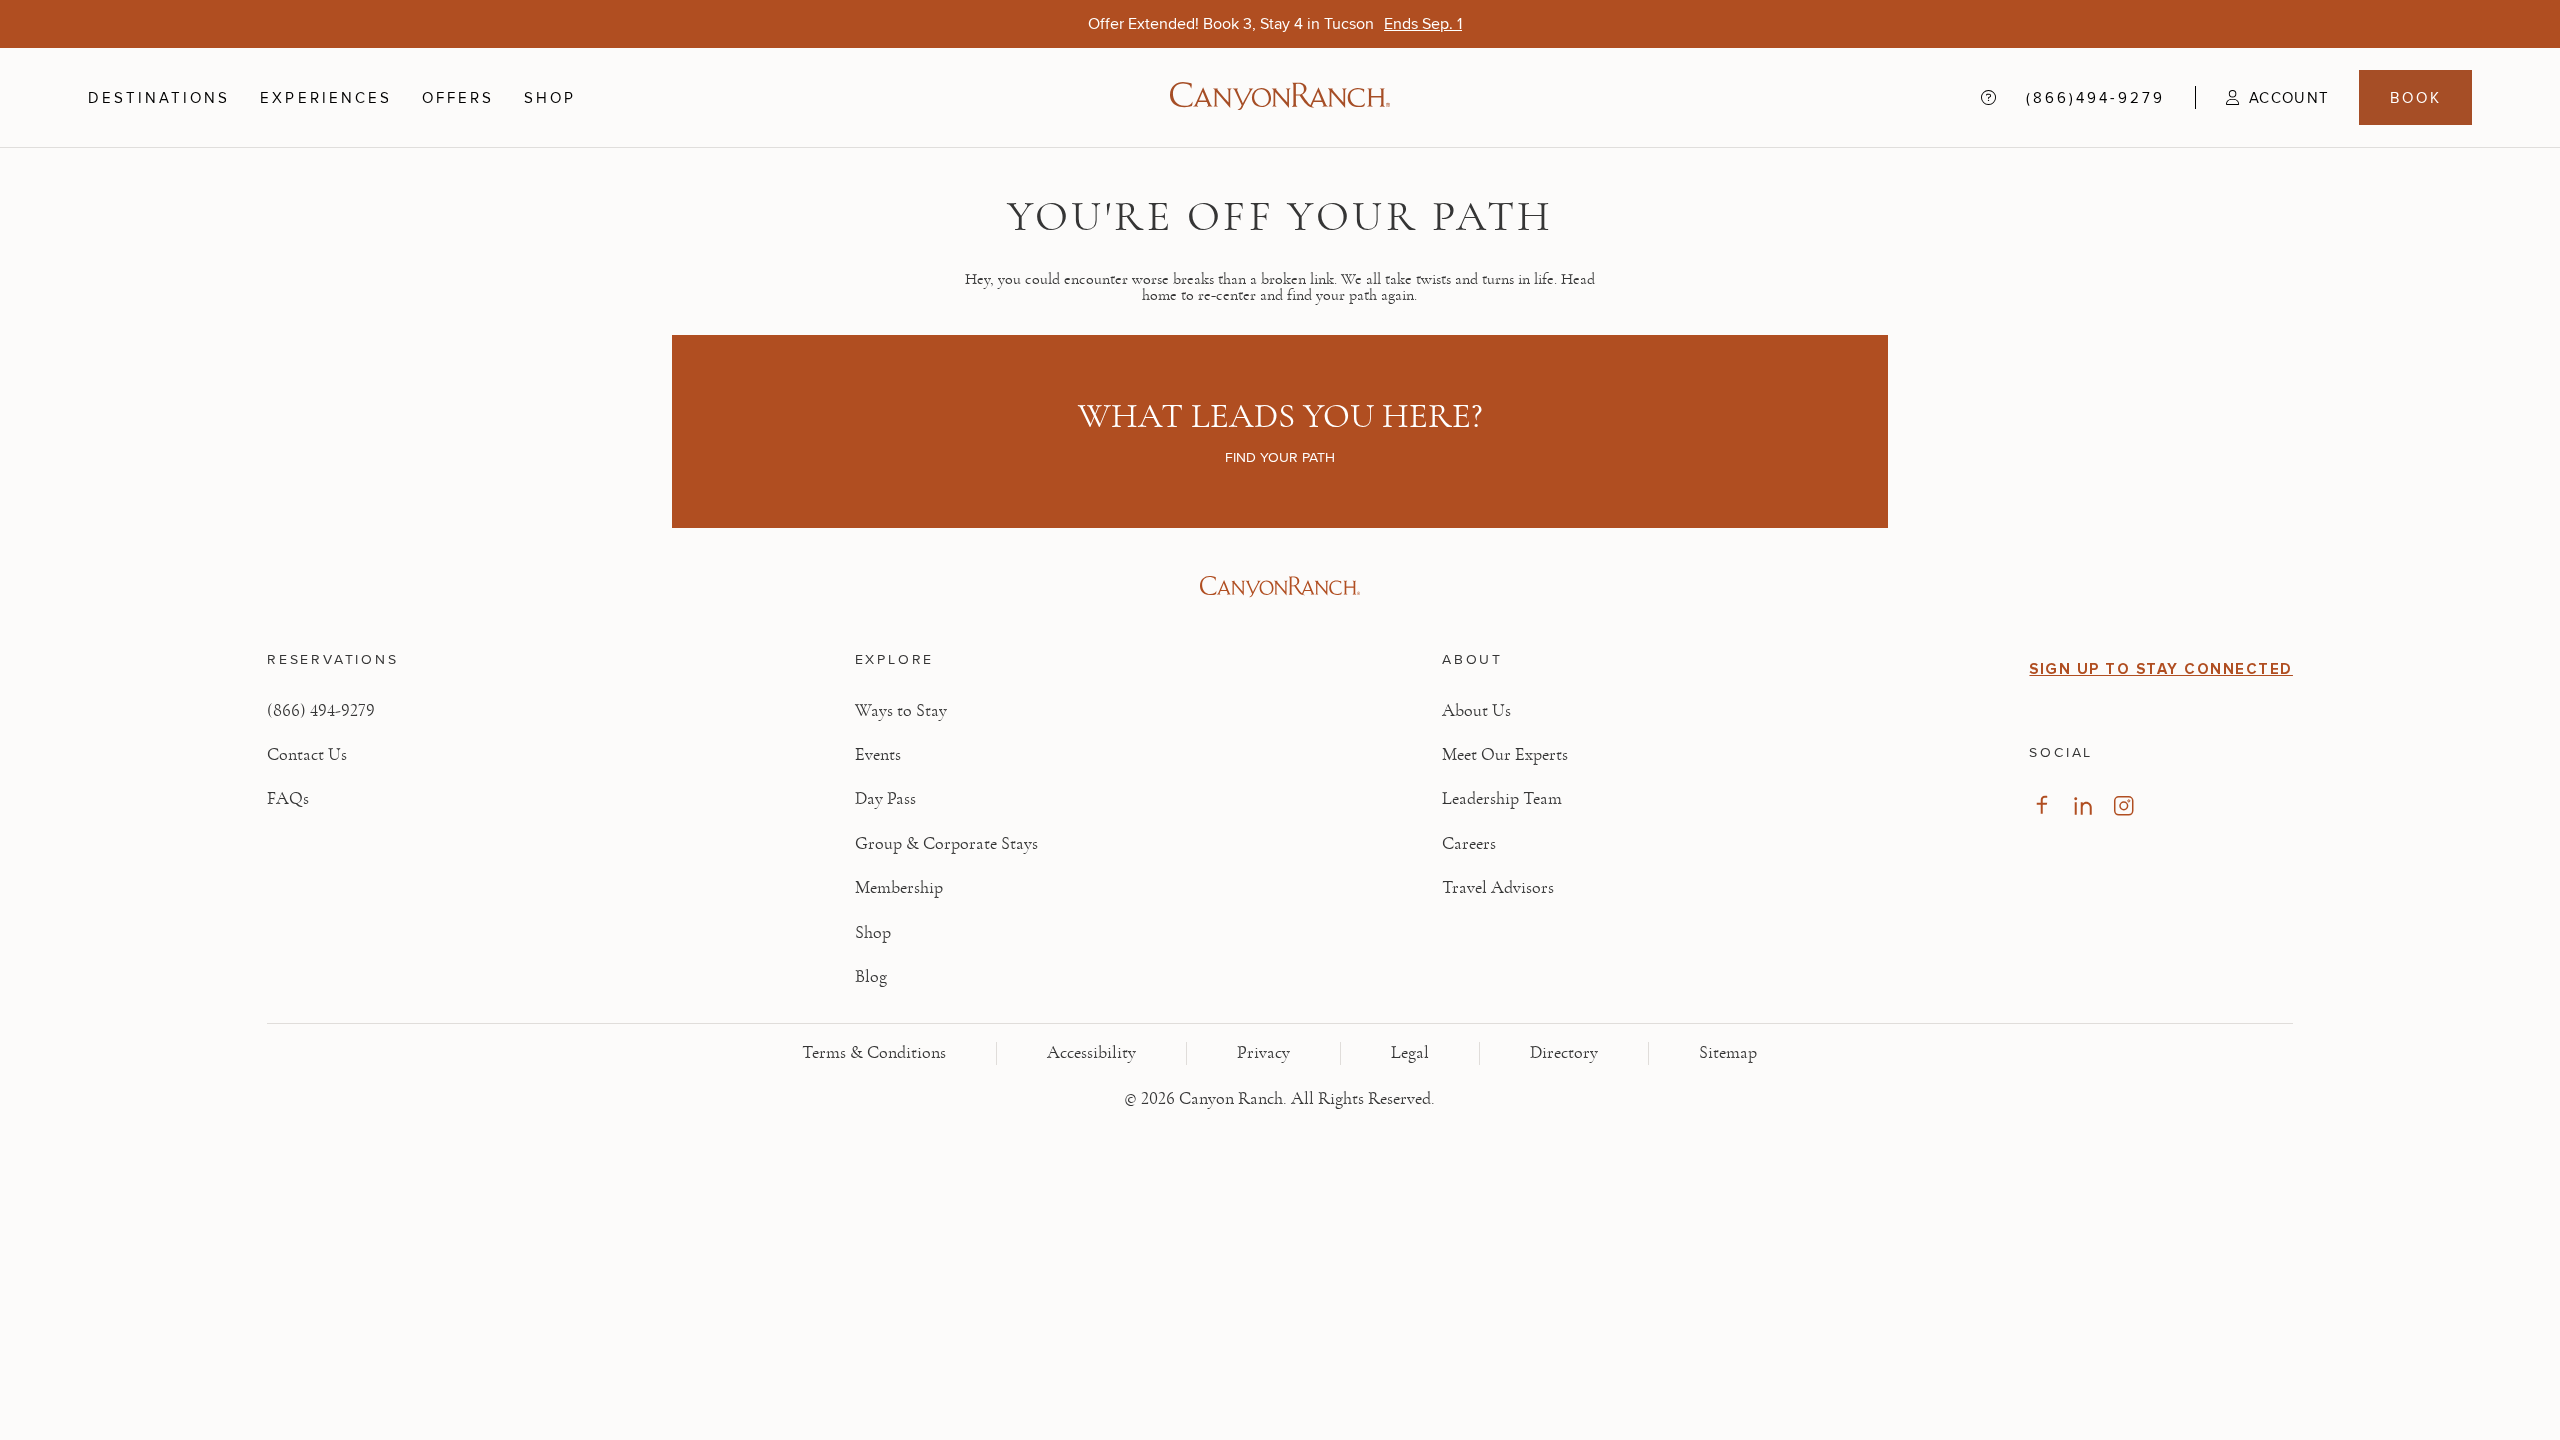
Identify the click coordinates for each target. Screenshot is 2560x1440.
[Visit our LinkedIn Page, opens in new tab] (2082, 805)
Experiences (325, 97)
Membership (899, 888)
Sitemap (1728, 1053)
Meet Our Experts (1505, 755)
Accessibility (1091, 1053)
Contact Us (307, 755)
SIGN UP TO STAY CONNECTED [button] (2161, 669)
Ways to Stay (901, 711)
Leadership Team (1502, 799)
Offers (458, 97)
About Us (1476, 711)
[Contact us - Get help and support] (1988, 97)
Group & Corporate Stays (946, 844)
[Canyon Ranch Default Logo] (1280, 98)
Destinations (159, 97)
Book (2416, 97)
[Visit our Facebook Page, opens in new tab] (2041, 805)
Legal (1410, 1053)
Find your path (1280, 457)
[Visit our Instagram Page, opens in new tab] (2123, 805)
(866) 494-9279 (321, 711)
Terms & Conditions (874, 1053)
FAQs (288, 799)
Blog (871, 977)
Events (878, 755)
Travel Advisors (1498, 888)
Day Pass (885, 799)
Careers (1469, 844)
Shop (550, 97)
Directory (1564, 1053)
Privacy (1263, 1053)
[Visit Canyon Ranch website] (1280, 587)
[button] (2262, 97)
